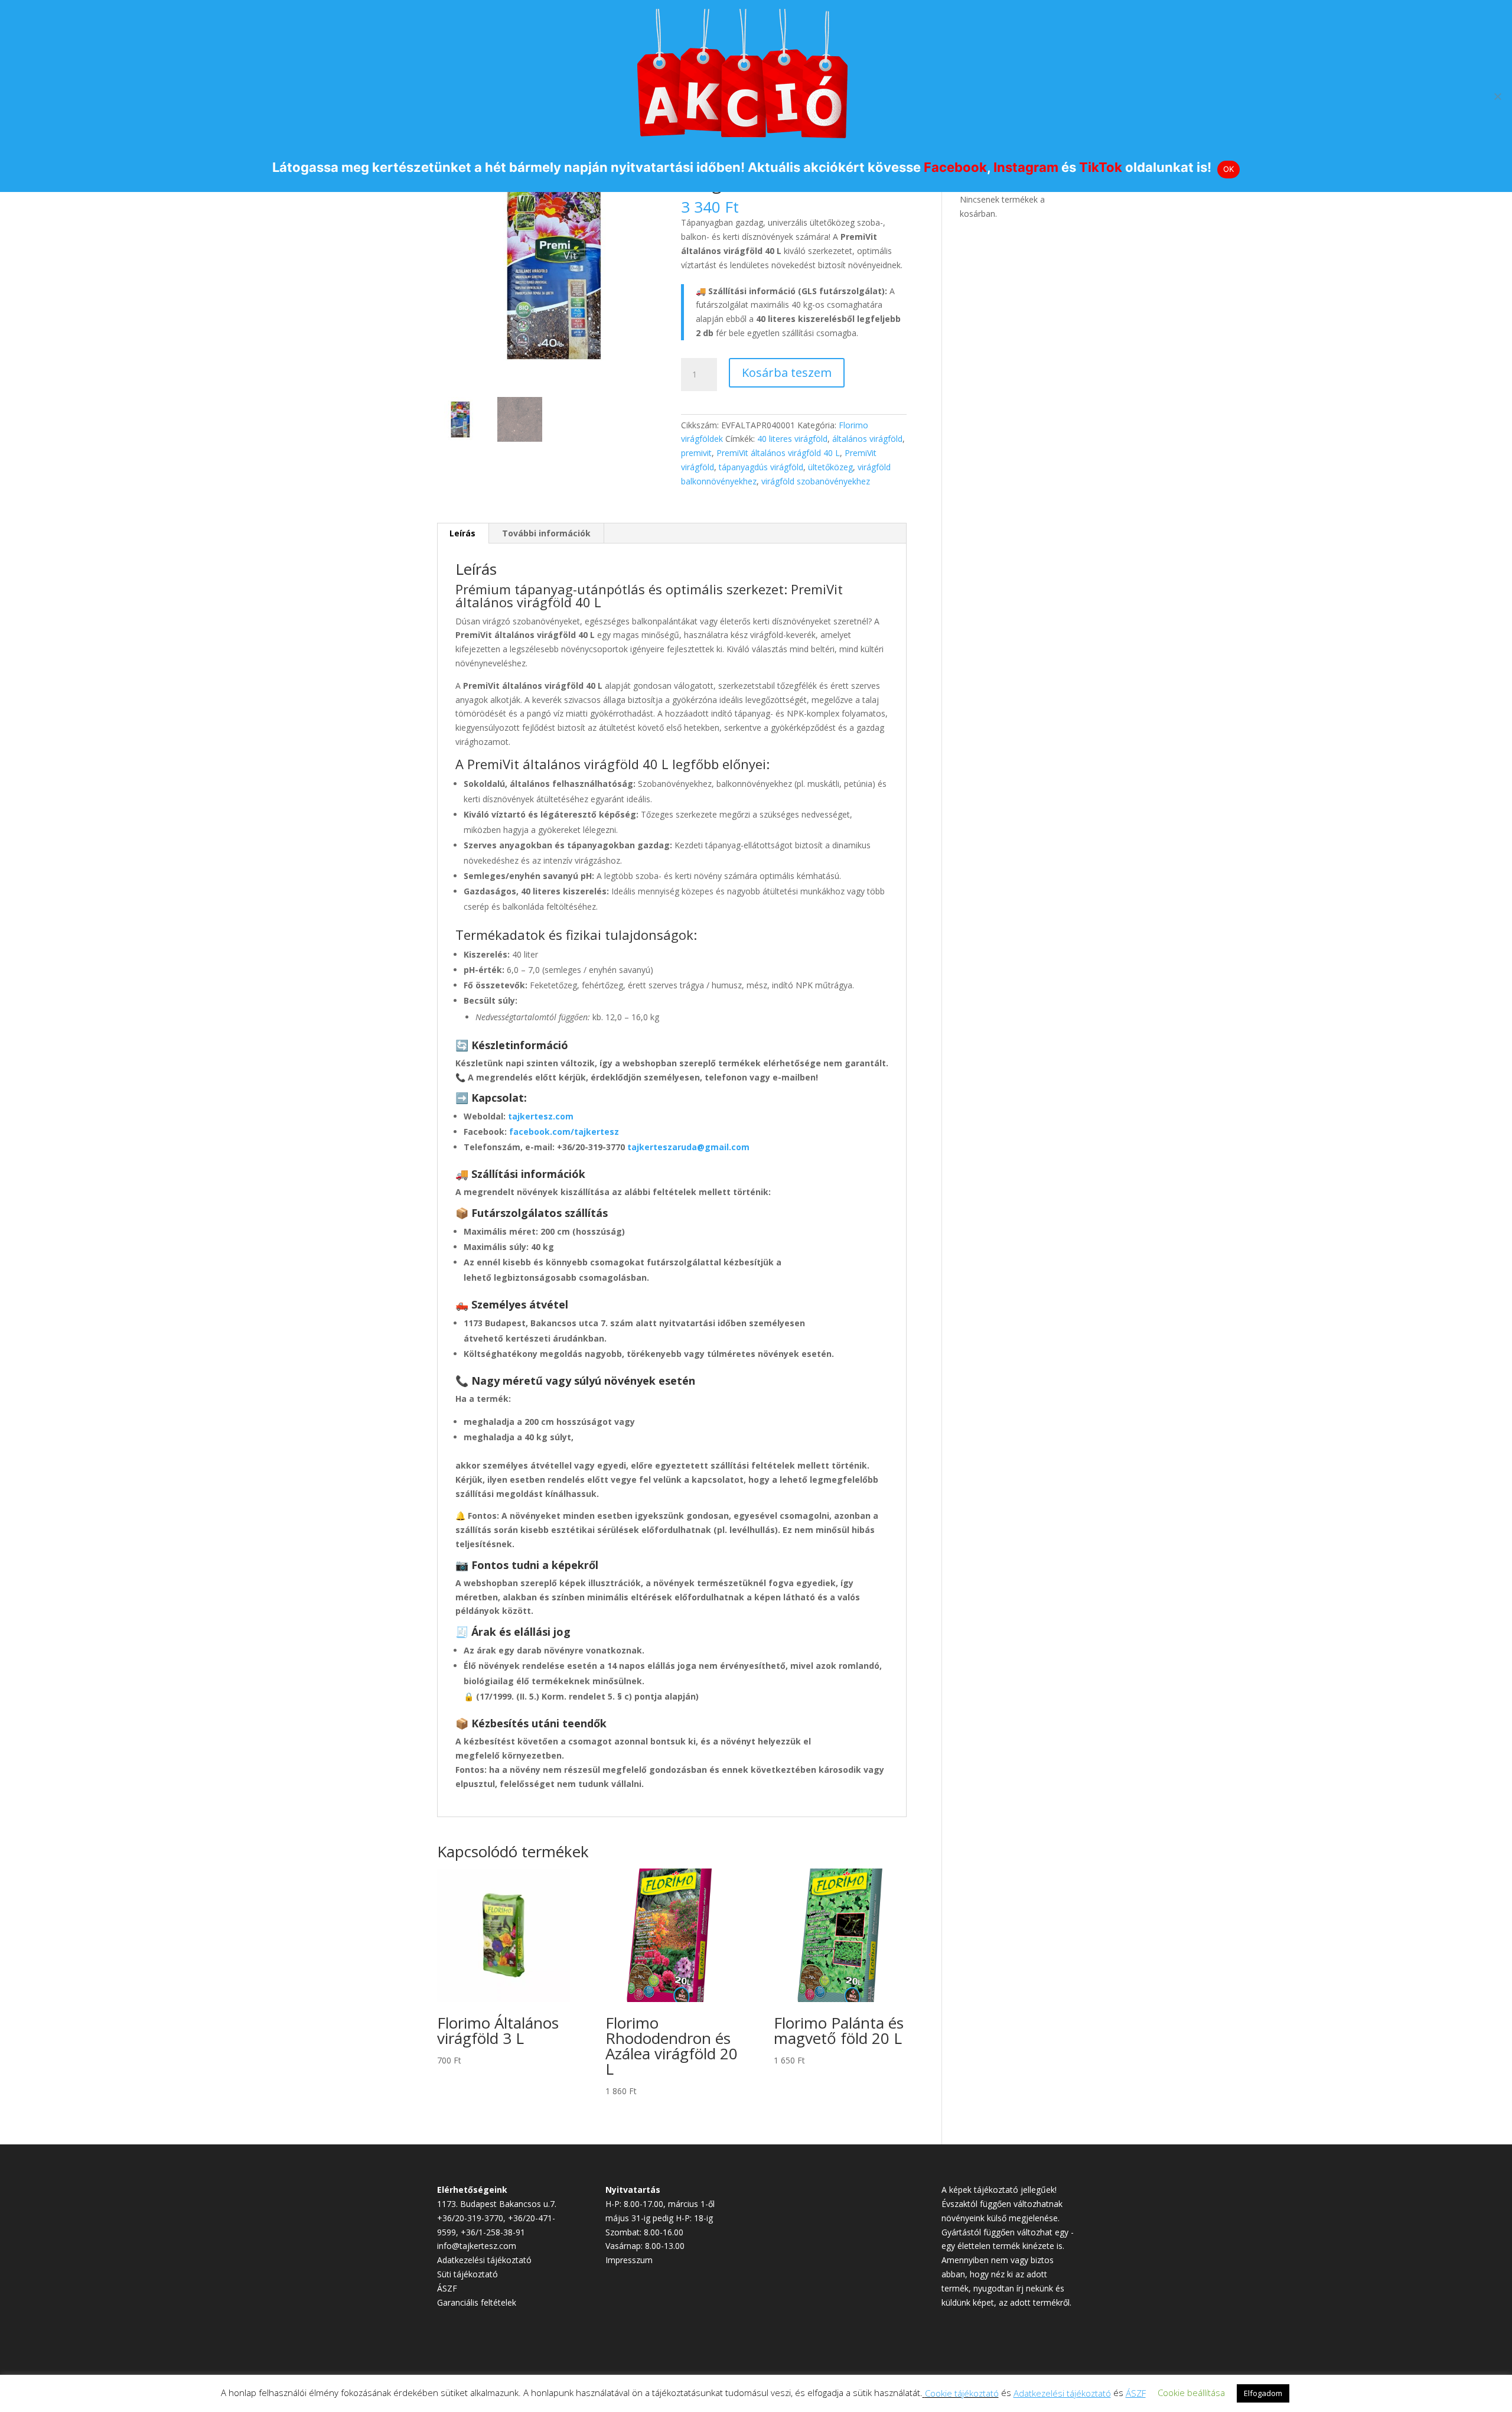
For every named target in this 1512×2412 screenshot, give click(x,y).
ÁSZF (447, 2288)
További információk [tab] (546, 533)
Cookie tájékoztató (962, 2393)
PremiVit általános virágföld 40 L (778, 453)
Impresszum (629, 2260)
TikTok (1101, 167)
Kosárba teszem (787, 372)
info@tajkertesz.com (477, 2246)
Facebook (955, 167)
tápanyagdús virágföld (761, 467)
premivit (696, 453)
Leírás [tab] (462, 533)
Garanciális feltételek (477, 2302)
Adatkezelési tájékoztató (484, 2260)
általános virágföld (867, 439)
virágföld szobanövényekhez (816, 481)
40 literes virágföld (792, 439)
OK (1229, 169)
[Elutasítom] (1497, 96)
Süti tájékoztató (467, 2274)
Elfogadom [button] (1263, 2393)
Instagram (1026, 167)
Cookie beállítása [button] (1191, 2393)
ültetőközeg (830, 467)
